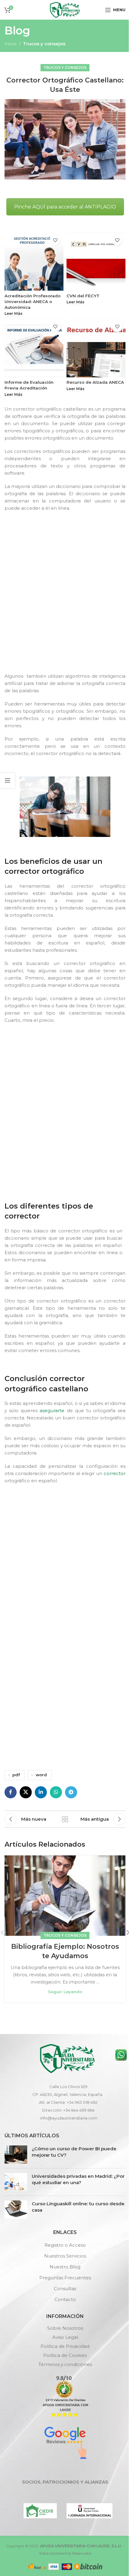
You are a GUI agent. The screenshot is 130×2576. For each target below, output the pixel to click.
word (41, 1775)
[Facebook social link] (11, 1792)
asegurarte (52, 1411)
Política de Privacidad (65, 2346)
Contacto (65, 2299)
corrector (115, 1473)
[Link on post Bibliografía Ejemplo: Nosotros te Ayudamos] (65, 1896)
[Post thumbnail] (16, 2155)
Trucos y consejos (44, 44)
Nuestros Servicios (65, 2256)
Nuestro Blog (65, 2267)
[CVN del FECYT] (96, 261)
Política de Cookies (65, 2355)
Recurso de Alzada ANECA (95, 382)
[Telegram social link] (71, 1792)
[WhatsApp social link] (56, 1792)
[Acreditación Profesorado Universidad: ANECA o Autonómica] (34, 261)
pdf (16, 1775)
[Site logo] (65, 9)
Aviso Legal (65, 2337)
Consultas (65, 2289)
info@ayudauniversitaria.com (69, 2118)
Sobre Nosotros (65, 2328)
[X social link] (26, 1792)
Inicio (11, 44)
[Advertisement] (65, 597)
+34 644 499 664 (79, 2110)
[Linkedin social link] (41, 1792)
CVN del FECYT (83, 296)
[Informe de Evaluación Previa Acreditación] (34, 348)
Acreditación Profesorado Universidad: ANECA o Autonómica (32, 302)
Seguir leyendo (65, 1992)
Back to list (65, 1819)
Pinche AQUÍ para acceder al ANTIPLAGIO (65, 207)
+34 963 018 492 (82, 2102)
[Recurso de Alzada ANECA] (96, 348)
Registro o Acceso (65, 2245)
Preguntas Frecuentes (65, 2278)
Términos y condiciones (65, 2364)
